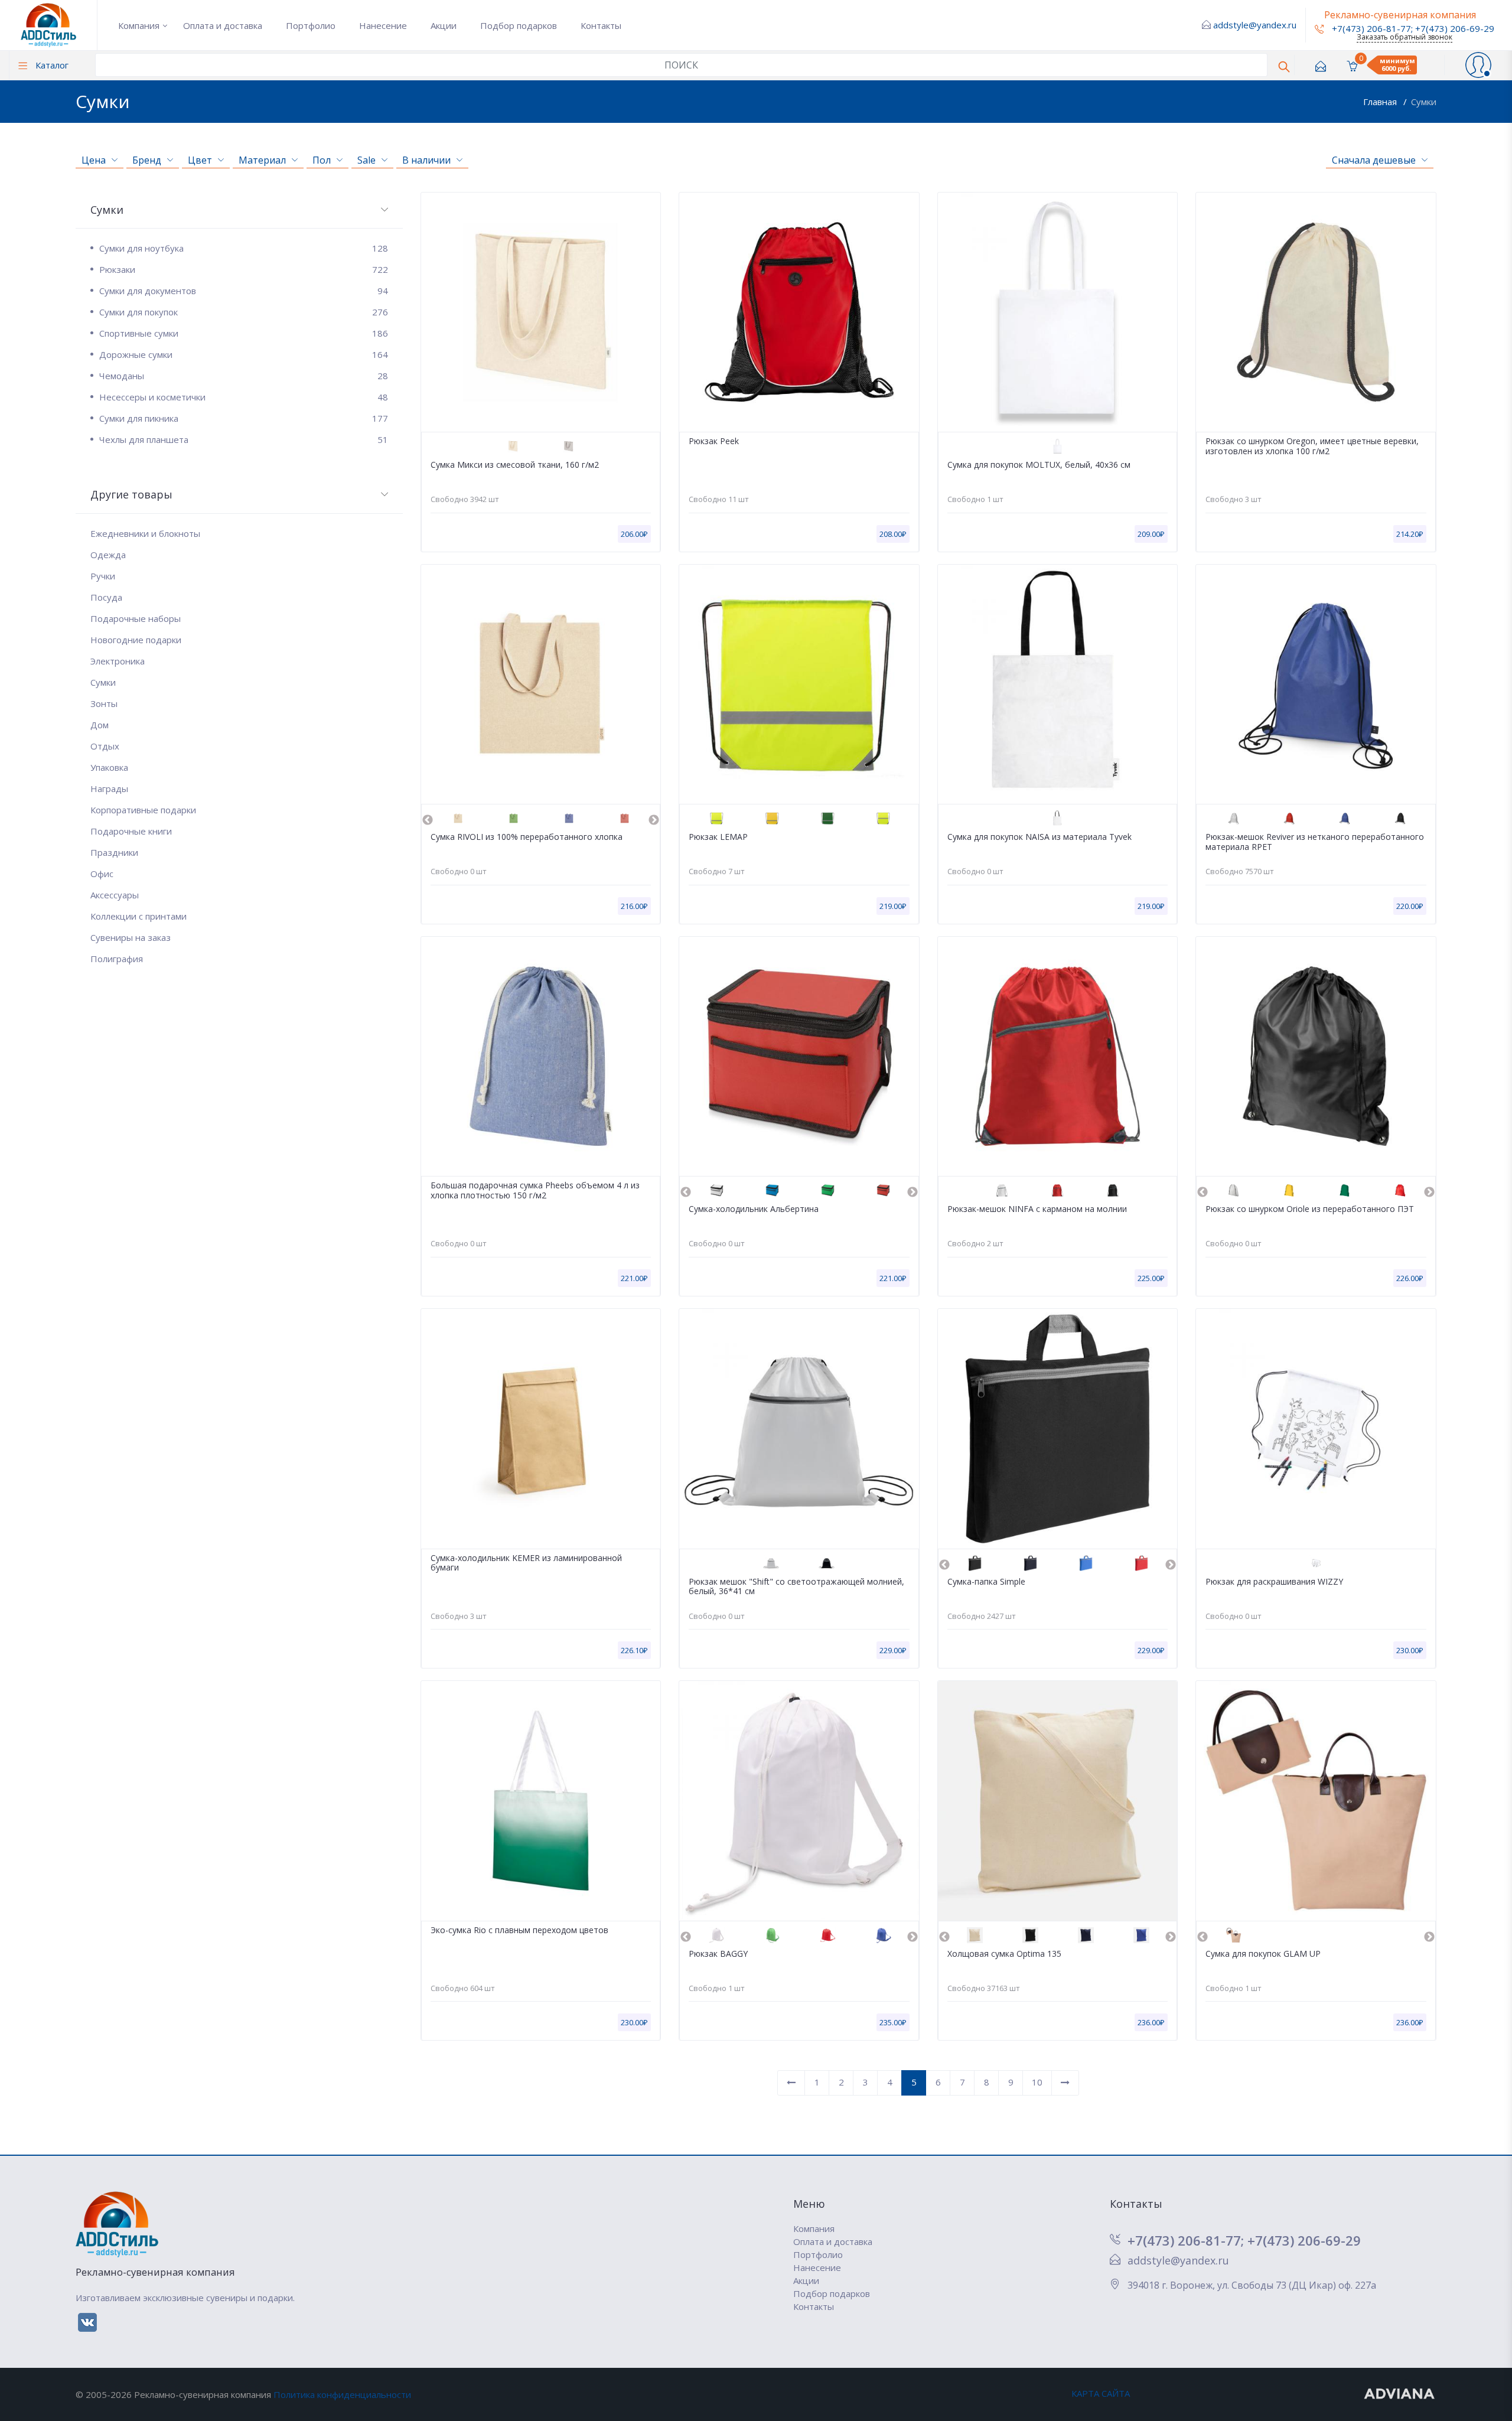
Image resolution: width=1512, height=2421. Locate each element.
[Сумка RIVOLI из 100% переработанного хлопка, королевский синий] (569, 818)
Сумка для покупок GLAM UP (1263, 1954)
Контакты (601, 25)
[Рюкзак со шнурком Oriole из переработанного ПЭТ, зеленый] (1345, 1190)
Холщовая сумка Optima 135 (1004, 1954)
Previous (428, 820)
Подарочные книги (131, 831)
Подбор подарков (519, 25)
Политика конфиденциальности (342, 2394)
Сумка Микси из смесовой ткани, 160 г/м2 (515, 465)
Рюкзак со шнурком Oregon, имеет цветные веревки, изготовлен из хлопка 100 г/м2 (1312, 447)
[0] (1352, 65)
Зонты (104, 703)
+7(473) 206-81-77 (1370, 28)
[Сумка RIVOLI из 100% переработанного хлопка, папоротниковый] (514, 818)
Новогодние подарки (136, 640)
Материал (262, 160)
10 (1037, 2082)
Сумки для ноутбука (244, 248)
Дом (100, 725)
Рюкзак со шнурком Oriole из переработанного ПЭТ (1310, 1209)
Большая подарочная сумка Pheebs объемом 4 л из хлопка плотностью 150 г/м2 (535, 1191)
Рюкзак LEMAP (718, 837)
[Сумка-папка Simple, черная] (975, 1563)
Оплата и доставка (223, 25)
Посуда (106, 597)
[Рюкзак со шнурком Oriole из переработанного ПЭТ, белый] (1234, 1190)
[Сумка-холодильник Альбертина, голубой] (772, 1190)
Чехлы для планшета (244, 439)
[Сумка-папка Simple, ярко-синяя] (1086, 1563)
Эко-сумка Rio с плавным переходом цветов (519, 1930)
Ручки (103, 576)
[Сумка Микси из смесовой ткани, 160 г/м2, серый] (568, 446)
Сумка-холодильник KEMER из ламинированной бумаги (526, 1563)
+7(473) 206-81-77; (1187, 2240)
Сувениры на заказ (131, 937)
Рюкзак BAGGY (718, 1954)
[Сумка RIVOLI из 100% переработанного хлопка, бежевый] (458, 818)
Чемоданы (244, 376)
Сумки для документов (244, 291)
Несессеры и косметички (244, 397)
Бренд (147, 160)
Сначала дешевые (1374, 160)
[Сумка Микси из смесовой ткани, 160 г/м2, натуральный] (513, 446)
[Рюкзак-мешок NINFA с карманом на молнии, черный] (1113, 1190)
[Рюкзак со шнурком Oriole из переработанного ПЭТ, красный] (1400, 1190)
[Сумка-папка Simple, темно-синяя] (1030, 1563)
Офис (102, 874)
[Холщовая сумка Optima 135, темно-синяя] (1086, 1935)
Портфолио (311, 25)
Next (654, 820)
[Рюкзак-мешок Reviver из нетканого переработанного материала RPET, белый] (1234, 818)
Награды (109, 788)
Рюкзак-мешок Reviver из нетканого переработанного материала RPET (1315, 842)
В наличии (426, 160)
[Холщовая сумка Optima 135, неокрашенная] (975, 1935)
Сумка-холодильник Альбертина (754, 1209)
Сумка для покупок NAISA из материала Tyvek (1039, 837)
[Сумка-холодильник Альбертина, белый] (717, 1190)
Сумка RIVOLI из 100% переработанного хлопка (527, 837)
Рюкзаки (244, 269)
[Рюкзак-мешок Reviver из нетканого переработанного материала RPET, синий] (1345, 818)
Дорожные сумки (244, 354)
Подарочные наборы (136, 618)
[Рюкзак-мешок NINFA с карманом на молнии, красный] (1058, 1190)
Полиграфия (117, 959)
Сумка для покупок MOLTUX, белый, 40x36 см (1039, 465)
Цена (94, 160)
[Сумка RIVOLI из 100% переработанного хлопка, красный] (625, 818)
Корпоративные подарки (143, 810)
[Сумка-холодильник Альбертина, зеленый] (828, 1190)
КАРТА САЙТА (1101, 2393)
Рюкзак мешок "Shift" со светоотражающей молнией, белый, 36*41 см (796, 1587)
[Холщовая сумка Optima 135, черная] (1030, 1935)
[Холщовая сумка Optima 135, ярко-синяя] (1141, 1935)
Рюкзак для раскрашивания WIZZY (1274, 1582)
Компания (139, 25)
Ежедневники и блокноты (145, 533)
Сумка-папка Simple (986, 1582)
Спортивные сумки (244, 333)
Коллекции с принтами (139, 916)
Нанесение (383, 25)
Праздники (114, 852)
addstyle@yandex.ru (1255, 25)
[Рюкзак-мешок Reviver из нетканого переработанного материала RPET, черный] (1400, 818)
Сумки (1424, 102)
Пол (322, 160)
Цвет (200, 160)
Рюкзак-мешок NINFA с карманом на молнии (1037, 1209)
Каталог (51, 65)
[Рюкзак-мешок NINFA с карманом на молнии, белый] (1002, 1190)
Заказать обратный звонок (1405, 37)
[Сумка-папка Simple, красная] (1141, 1563)
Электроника (118, 661)
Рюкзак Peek (714, 441)
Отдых (105, 746)
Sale (366, 160)
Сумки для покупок (244, 312)
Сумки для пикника (244, 418)
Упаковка (109, 767)
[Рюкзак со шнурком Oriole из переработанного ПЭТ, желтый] (1289, 1190)
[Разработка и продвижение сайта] (1400, 2393)
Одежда (108, 555)
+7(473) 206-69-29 (1455, 28)
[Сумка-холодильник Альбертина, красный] (883, 1190)
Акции (444, 25)
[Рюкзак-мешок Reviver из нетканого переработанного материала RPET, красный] (1289, 818)
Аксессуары (115, 895)
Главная (1381, 102)
